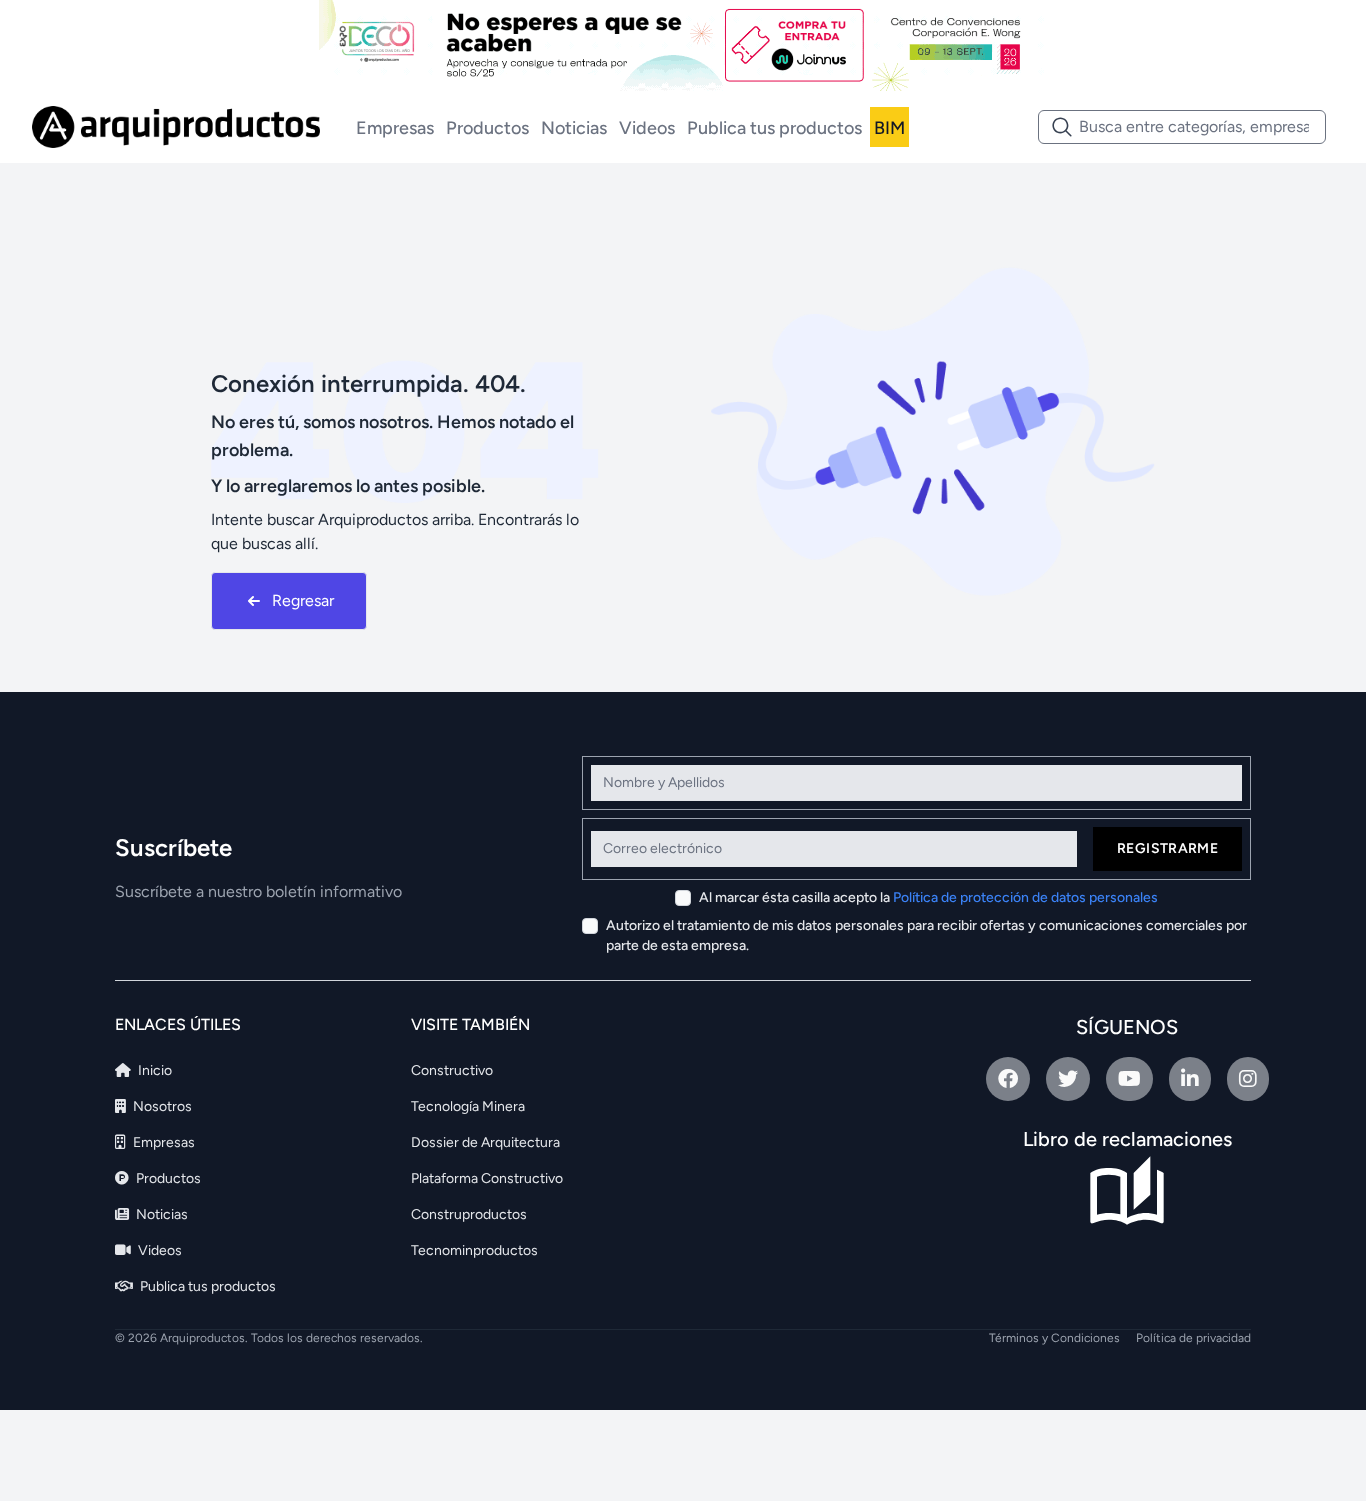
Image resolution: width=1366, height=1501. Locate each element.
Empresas (395, 128)
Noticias (574, 128)
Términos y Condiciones (1054, 1338)
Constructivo (452, 1070)
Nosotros (161, 1106)
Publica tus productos (774, 128)
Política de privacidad (1193, 1338)
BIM (889, 128)
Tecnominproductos (474, 1250)
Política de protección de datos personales (1025, 897)
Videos (647, 128)
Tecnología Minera (468, 1106)
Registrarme (1167, 848)
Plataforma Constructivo (487, 1178)
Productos (487, 128)
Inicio (153, 1070)
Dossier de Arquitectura (485, 1142)
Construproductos (469, 1214)
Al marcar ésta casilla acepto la (928, 897)
